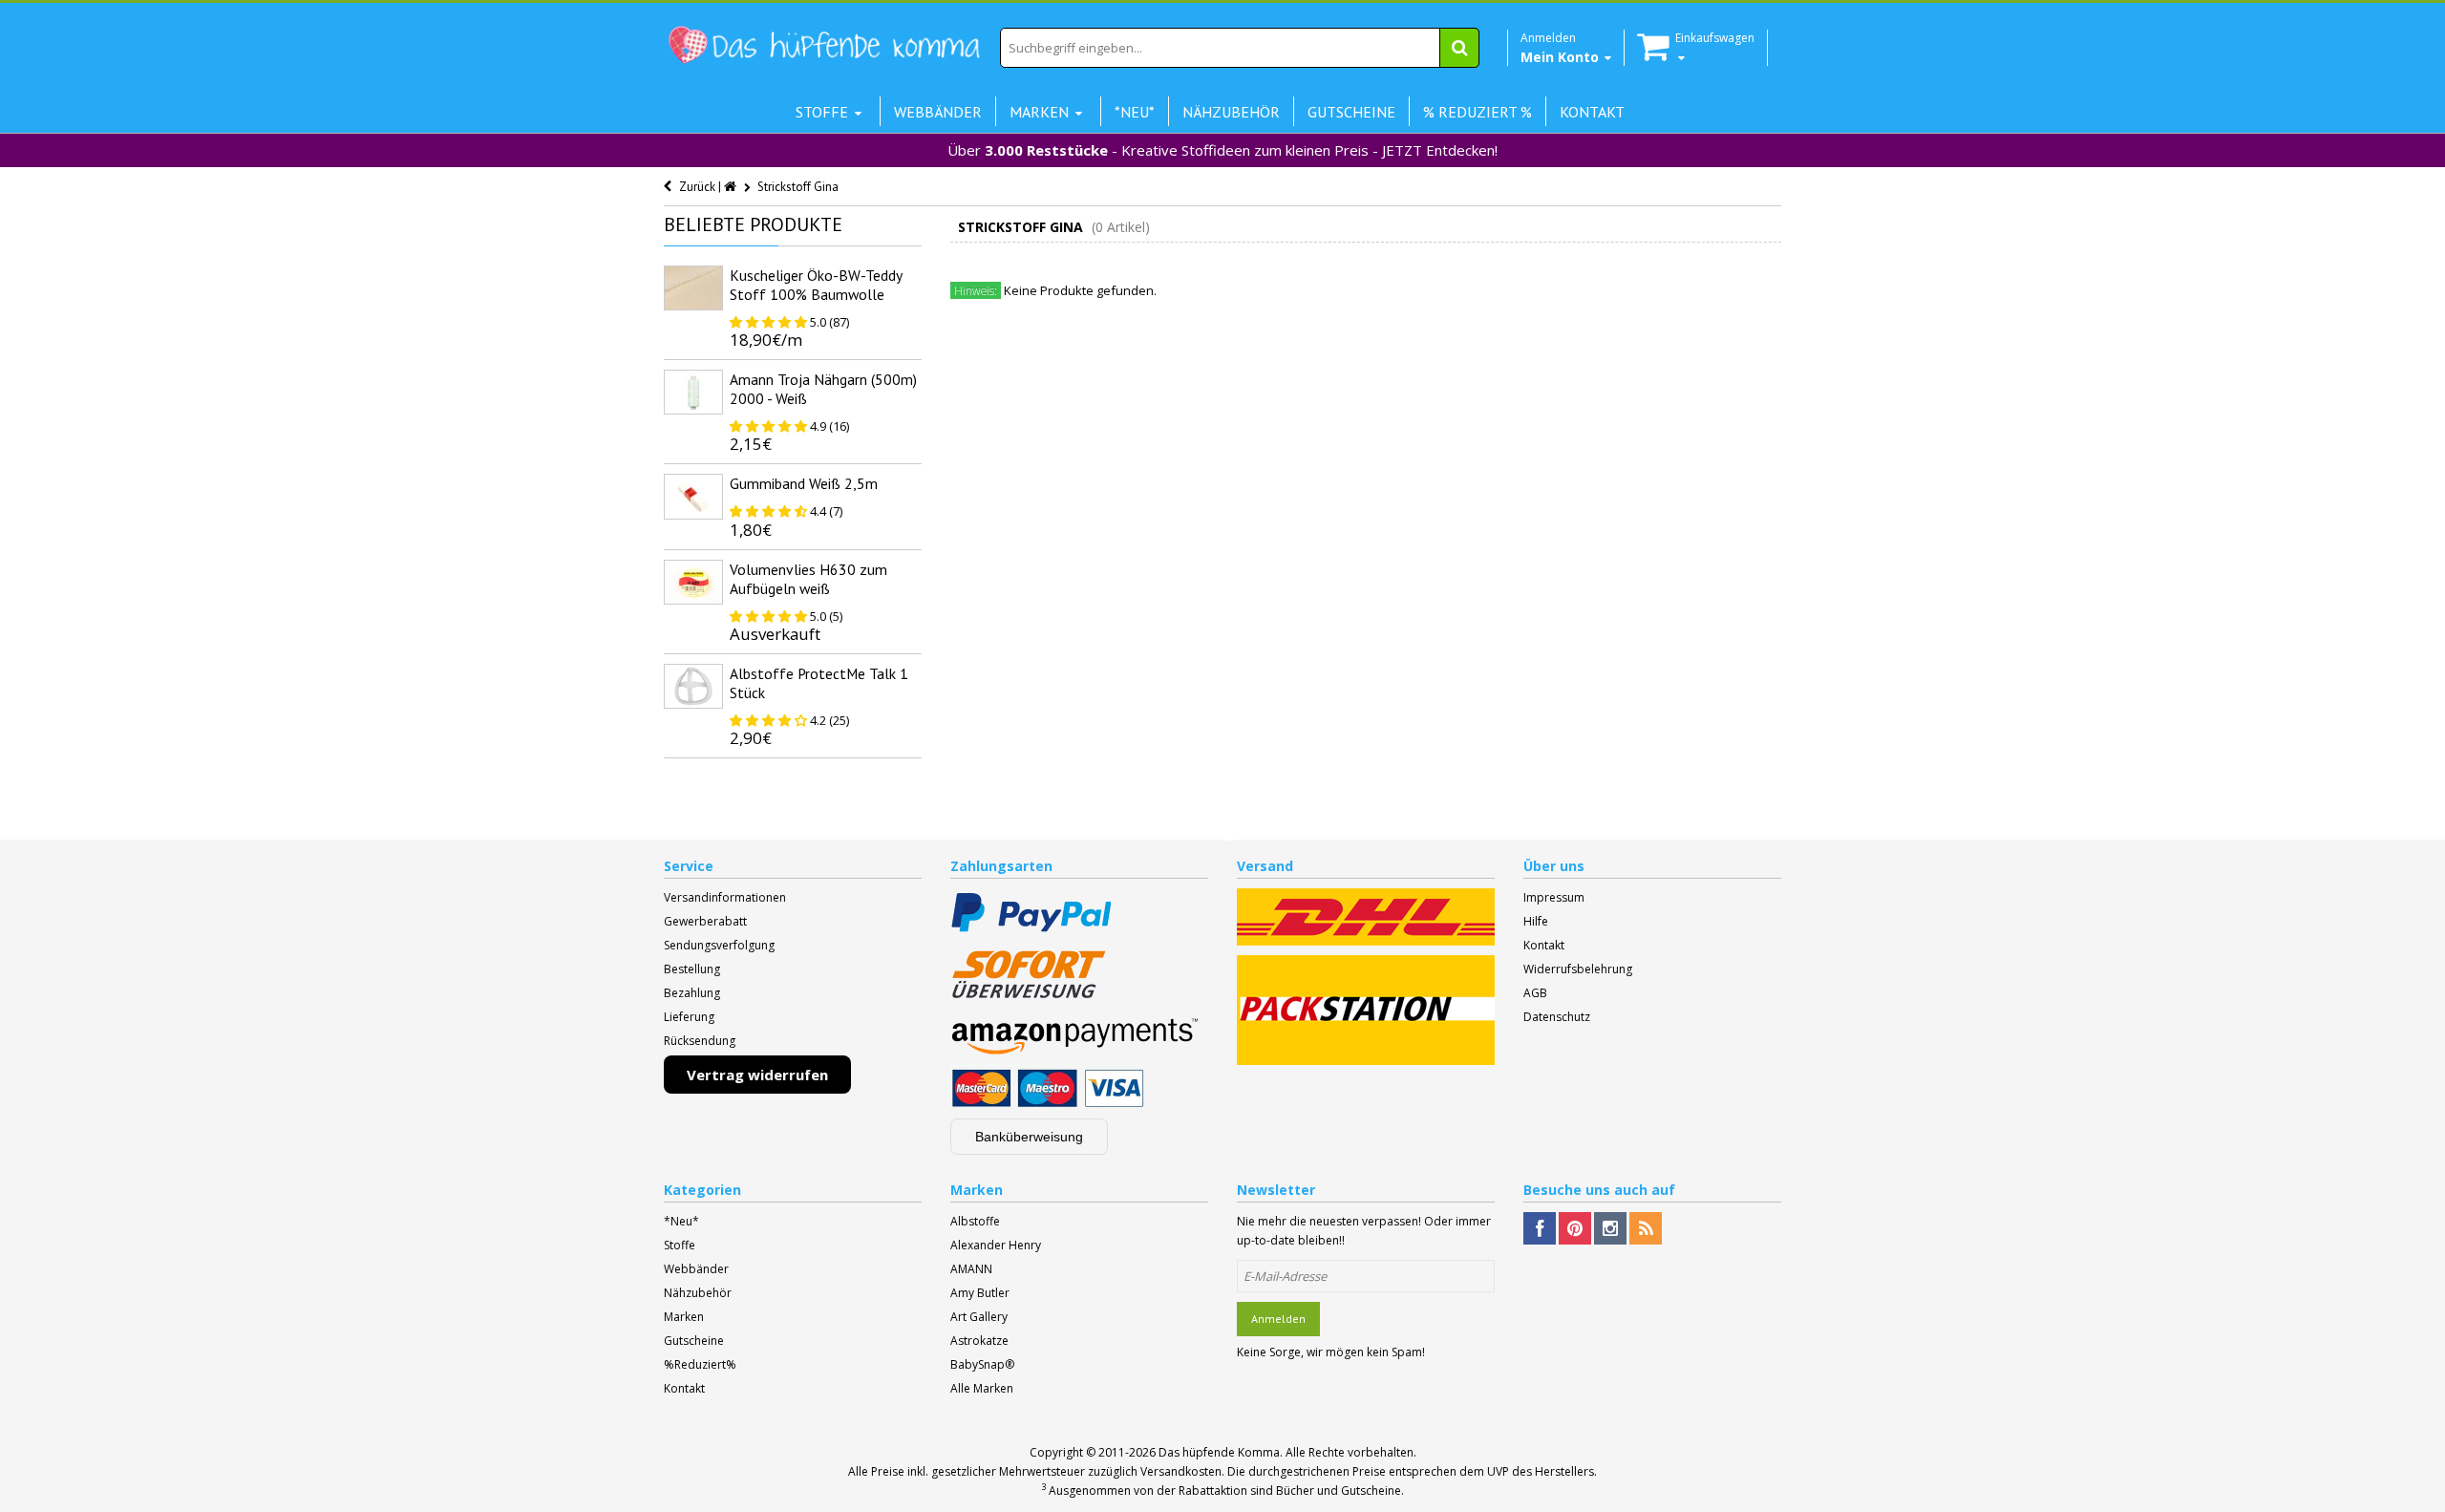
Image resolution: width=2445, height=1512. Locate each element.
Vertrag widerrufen (757, 1075)
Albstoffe (975, 1221)
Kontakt (1544, 945)
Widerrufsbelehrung (1578, 969)
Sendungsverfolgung (719, 945)
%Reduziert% (700, 1364)
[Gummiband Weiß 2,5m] (693, 496)
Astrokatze (979, 1341)
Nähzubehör (698, 1293)
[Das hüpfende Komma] (823, 45)
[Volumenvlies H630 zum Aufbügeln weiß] (693, 582)
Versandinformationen (725, 897)
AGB (1535, 993)
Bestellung (692, 969)
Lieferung (689, 1017)
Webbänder (696, 1269)
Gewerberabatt (705, 921)
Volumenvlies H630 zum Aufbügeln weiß (808, 579)
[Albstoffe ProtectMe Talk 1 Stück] (693, 686)
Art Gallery (979, 1317)
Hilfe (1536, 921)
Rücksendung (700, 1041)
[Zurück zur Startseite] (732, 187)
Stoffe (680, 1245)
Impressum (1554, 897)
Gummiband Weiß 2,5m (804, 483)
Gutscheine (694, 1341)
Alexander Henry (996, 1245)
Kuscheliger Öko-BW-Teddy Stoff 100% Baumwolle (816, 285)
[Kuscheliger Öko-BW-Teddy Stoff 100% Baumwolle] (693, 288)
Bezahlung (692, 993)
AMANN (971, 1269)
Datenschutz (1557, 1017)
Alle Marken (982, 1388)
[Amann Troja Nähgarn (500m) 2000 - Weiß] (693, 392)
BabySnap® (982, 1364)
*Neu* (681, 1221)
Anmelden (1278, 1319)
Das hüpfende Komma (1219, 1452)
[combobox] (1240, 48)
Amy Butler (980, 1293)
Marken (684, 1317)
